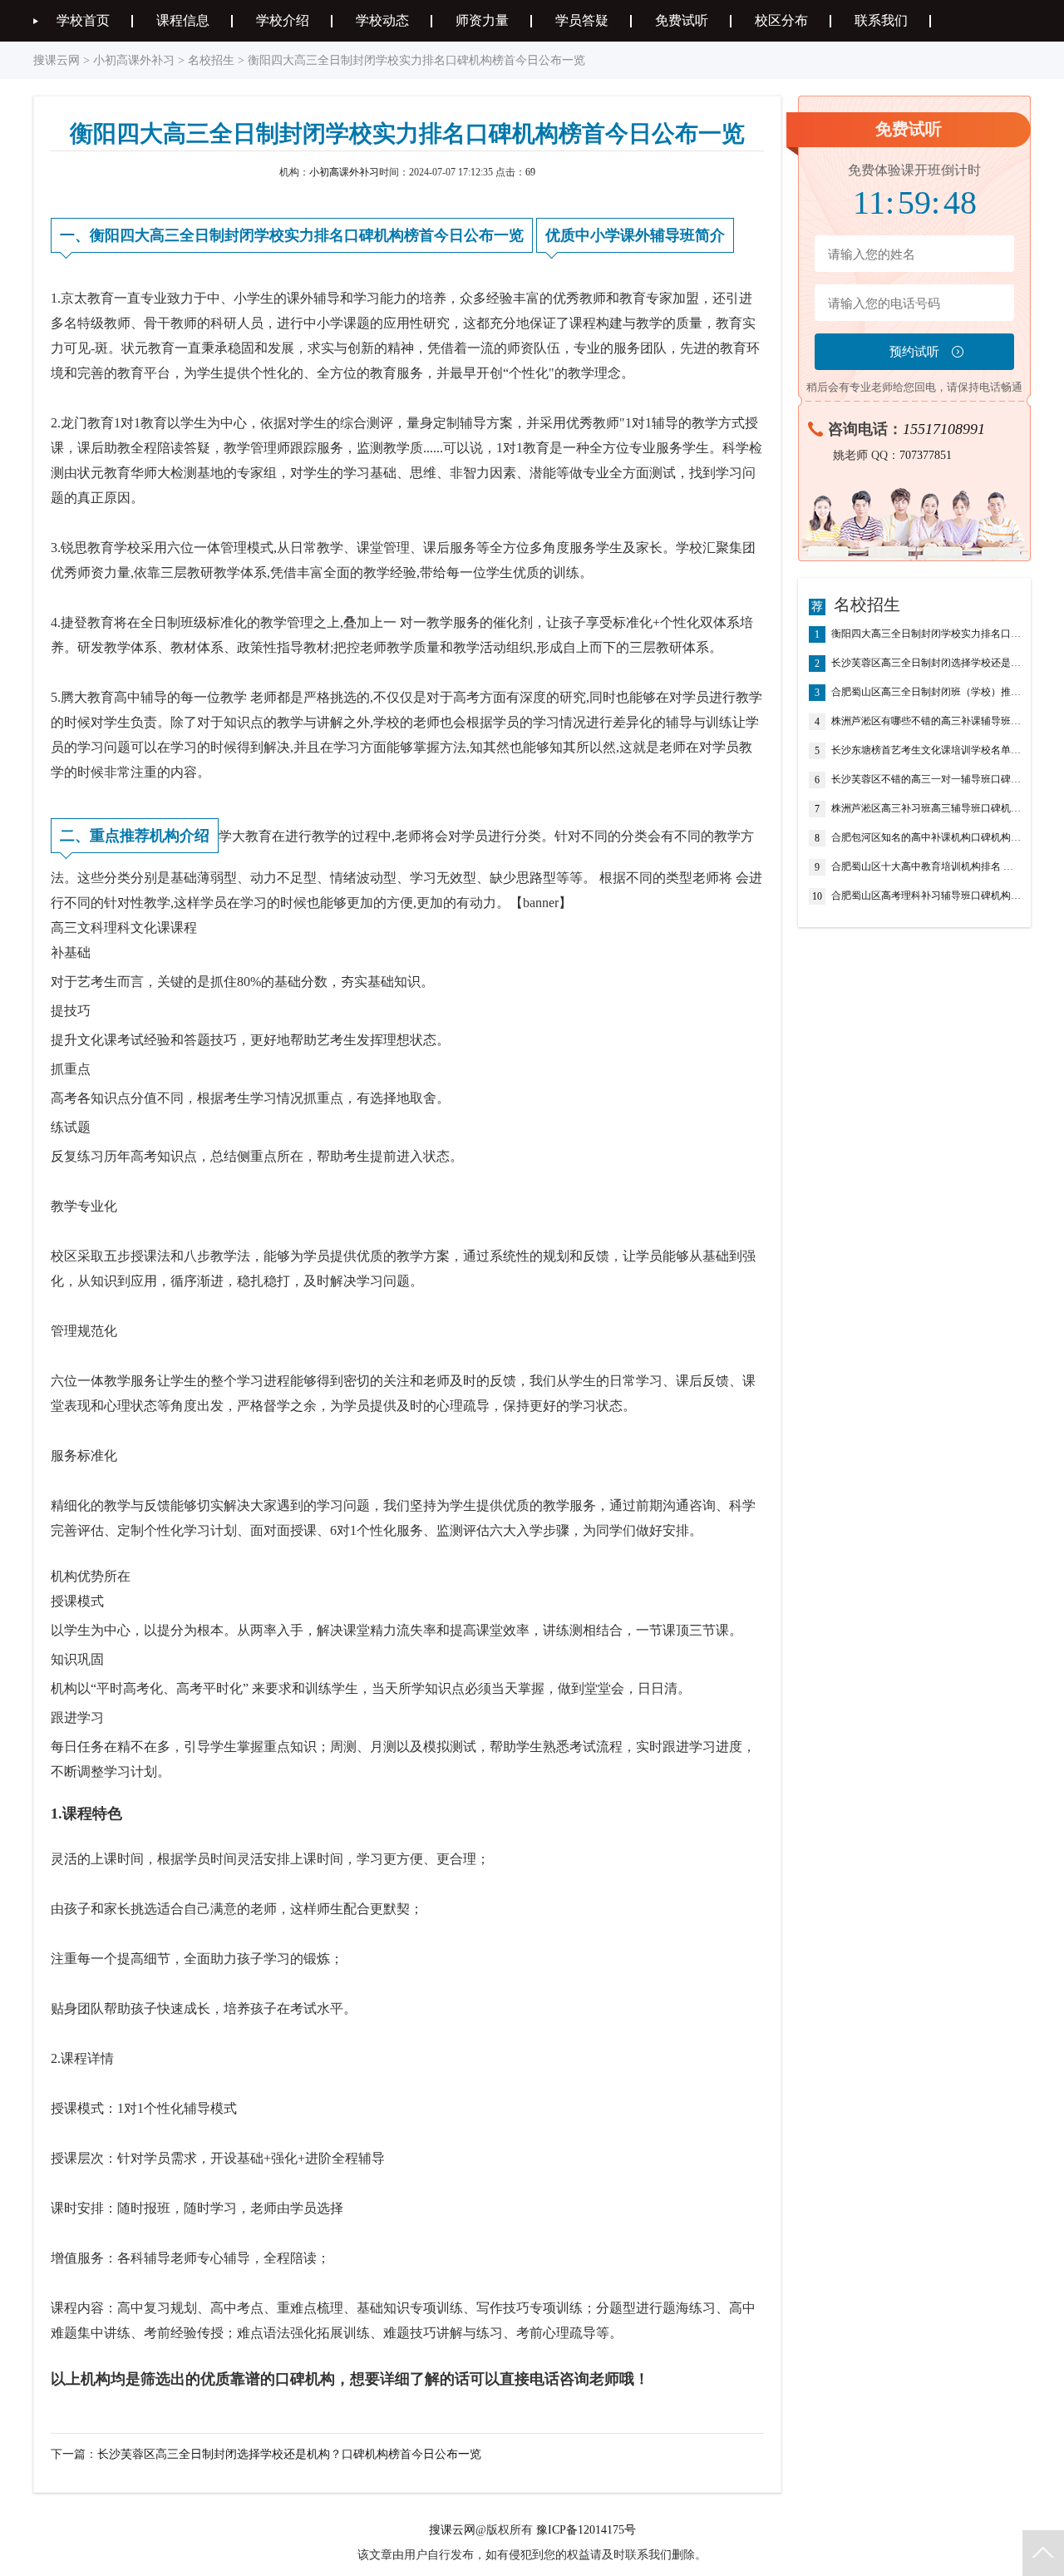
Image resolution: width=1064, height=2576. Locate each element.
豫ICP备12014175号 (586, 2530)
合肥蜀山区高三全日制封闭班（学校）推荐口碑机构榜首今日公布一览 (927, 692)
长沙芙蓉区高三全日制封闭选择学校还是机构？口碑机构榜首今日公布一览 (289, 2454)
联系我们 (881, 20)
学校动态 (382, 20)
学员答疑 (582, 20)
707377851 (926, 455)
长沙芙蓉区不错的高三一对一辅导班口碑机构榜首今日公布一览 (927, 780)
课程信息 (183, 20)
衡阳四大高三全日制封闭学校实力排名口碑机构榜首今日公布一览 (927, 634)
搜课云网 (57, 60)
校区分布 (781, 20)
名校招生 (211, 60)
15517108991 (944, 429)
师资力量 (482, 20)
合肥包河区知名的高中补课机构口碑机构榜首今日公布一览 (927, 838)
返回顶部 (1043, 2553)
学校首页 (83, 20)
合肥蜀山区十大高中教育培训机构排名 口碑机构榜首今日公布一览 (927, 867)
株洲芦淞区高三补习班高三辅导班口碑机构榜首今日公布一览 (927, 809)
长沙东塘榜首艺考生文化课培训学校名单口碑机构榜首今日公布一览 (927, 750)
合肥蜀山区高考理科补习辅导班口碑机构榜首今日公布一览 (927, 896)
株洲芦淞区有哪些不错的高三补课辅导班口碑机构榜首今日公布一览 (927, 721)
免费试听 (682, 20)
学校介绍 (283, 20)
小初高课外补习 (134, 60)
